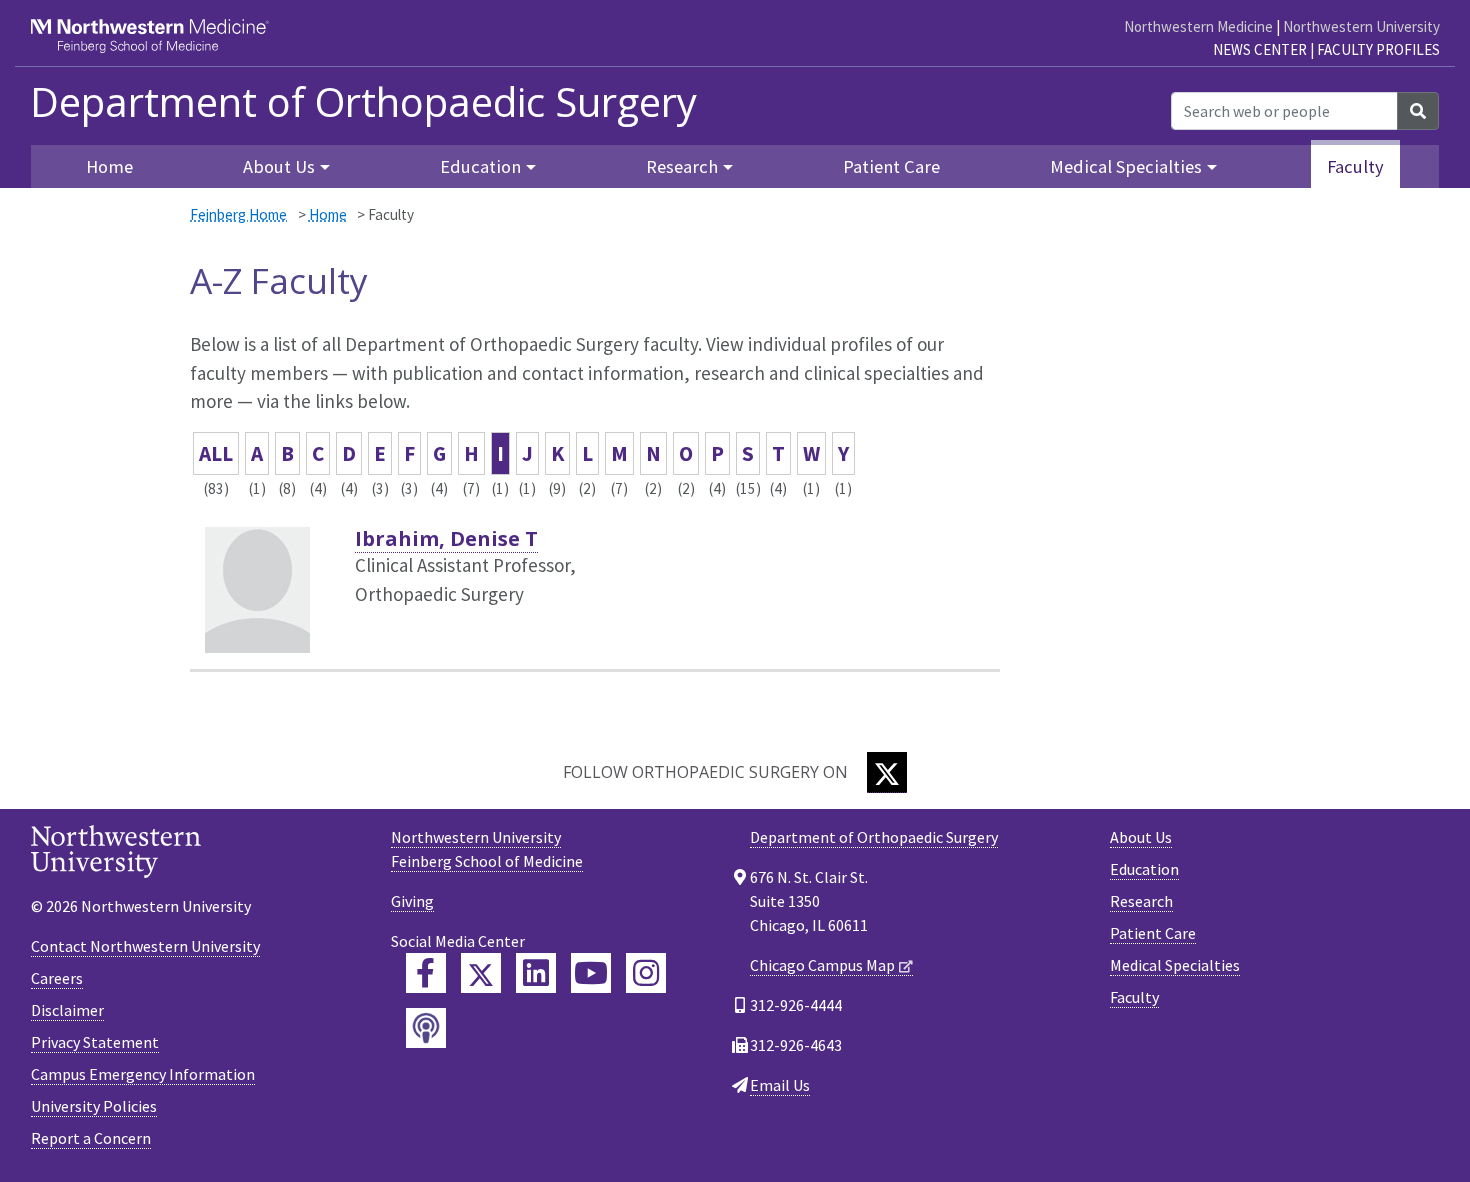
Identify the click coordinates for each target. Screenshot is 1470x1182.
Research (1141, 901)
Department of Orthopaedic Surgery (363, 102)
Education (1144, 869)
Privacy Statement (95, 1042)
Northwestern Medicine (1198, 26)
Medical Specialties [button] (1126, 166)
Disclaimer (67, 1010)
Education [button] (480, 166)
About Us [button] (279, 166)
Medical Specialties (1175, 965)
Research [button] (682, 166)
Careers (57, 978)
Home (109, 166)
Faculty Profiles (1378, 49)
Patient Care (891, 166)
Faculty (1355, 166)
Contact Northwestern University (145, 946)
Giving (412, 901)
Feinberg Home (238, 214)
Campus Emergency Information (143, 1074)
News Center (1260, 49)
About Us (1141, 837)
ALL (216, 453)
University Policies (94, 1106)
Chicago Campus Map (822, 965)
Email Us (780, 1085)
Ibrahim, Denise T (446, 538)
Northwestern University (1361, 26)
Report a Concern (91, 1138)
